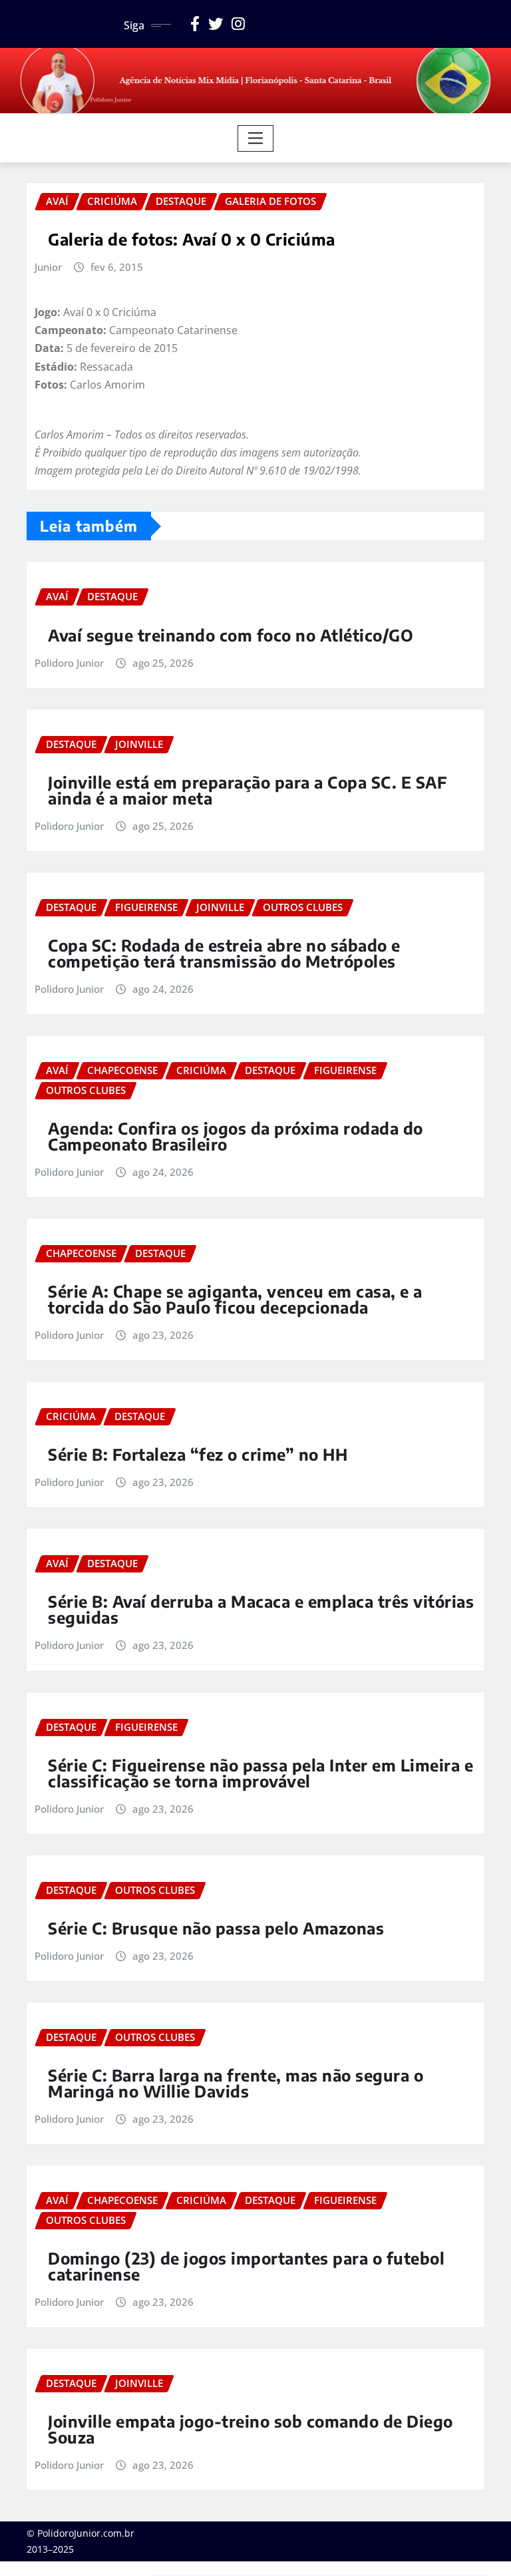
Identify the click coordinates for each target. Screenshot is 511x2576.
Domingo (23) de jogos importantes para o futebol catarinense (246, 2266)
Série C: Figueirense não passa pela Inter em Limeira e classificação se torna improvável (260, 1773)
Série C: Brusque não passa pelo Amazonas (216, 1928)
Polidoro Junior (69, 663)
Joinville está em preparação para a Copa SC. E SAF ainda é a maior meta (248, 790)
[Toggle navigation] (256, 138)
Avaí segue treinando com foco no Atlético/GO (231, 635)
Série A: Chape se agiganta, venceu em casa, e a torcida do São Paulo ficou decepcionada (235, 1299)
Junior (48, 267)
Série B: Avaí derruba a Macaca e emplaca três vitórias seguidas (261, 1609)
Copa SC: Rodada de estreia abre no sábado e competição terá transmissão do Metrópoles (224, 953)
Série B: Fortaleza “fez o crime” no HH (198, 1454)
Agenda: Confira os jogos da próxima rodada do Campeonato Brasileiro (236, 1136)
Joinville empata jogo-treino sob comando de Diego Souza (251, 2429)
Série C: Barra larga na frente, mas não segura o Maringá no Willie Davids (236, 2083)
